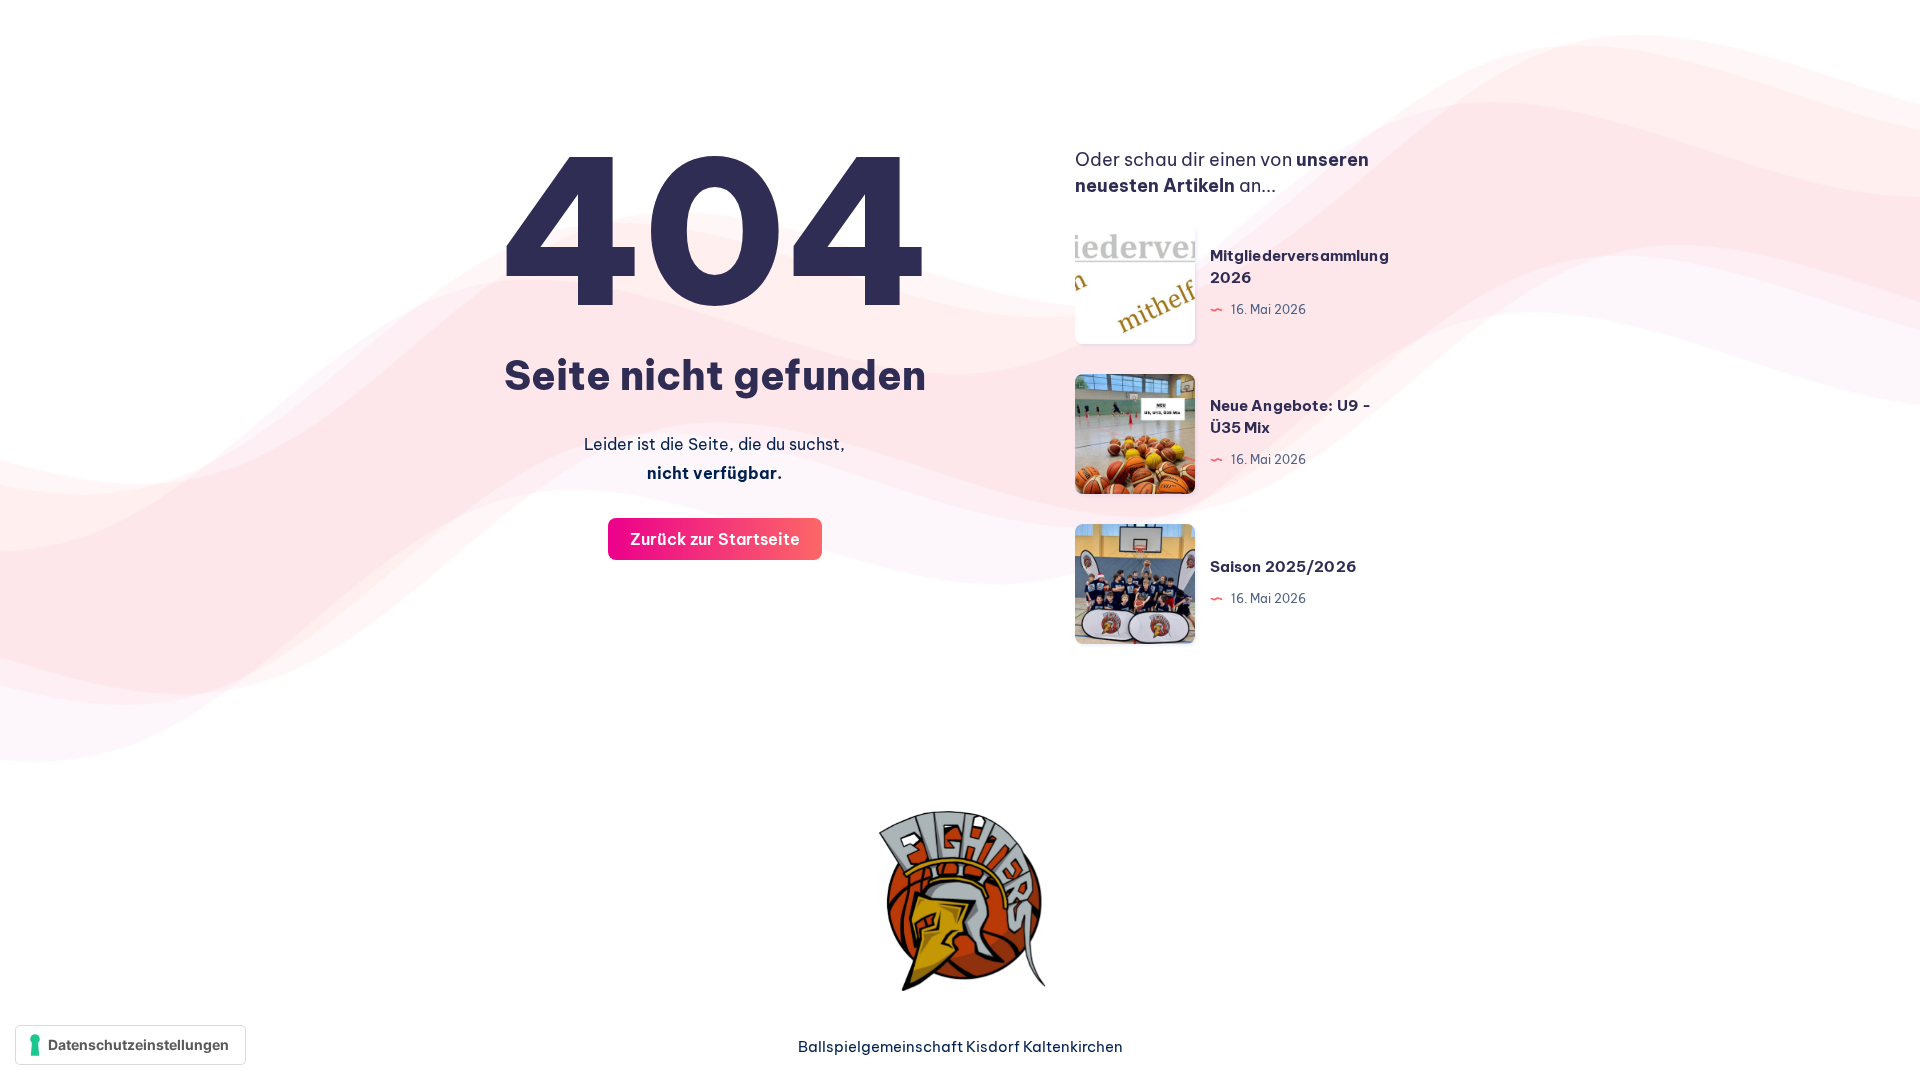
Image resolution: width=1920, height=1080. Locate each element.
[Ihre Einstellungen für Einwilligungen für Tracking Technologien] (130, 1045)
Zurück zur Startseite (715, 539)
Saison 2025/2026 (1283, 566)
